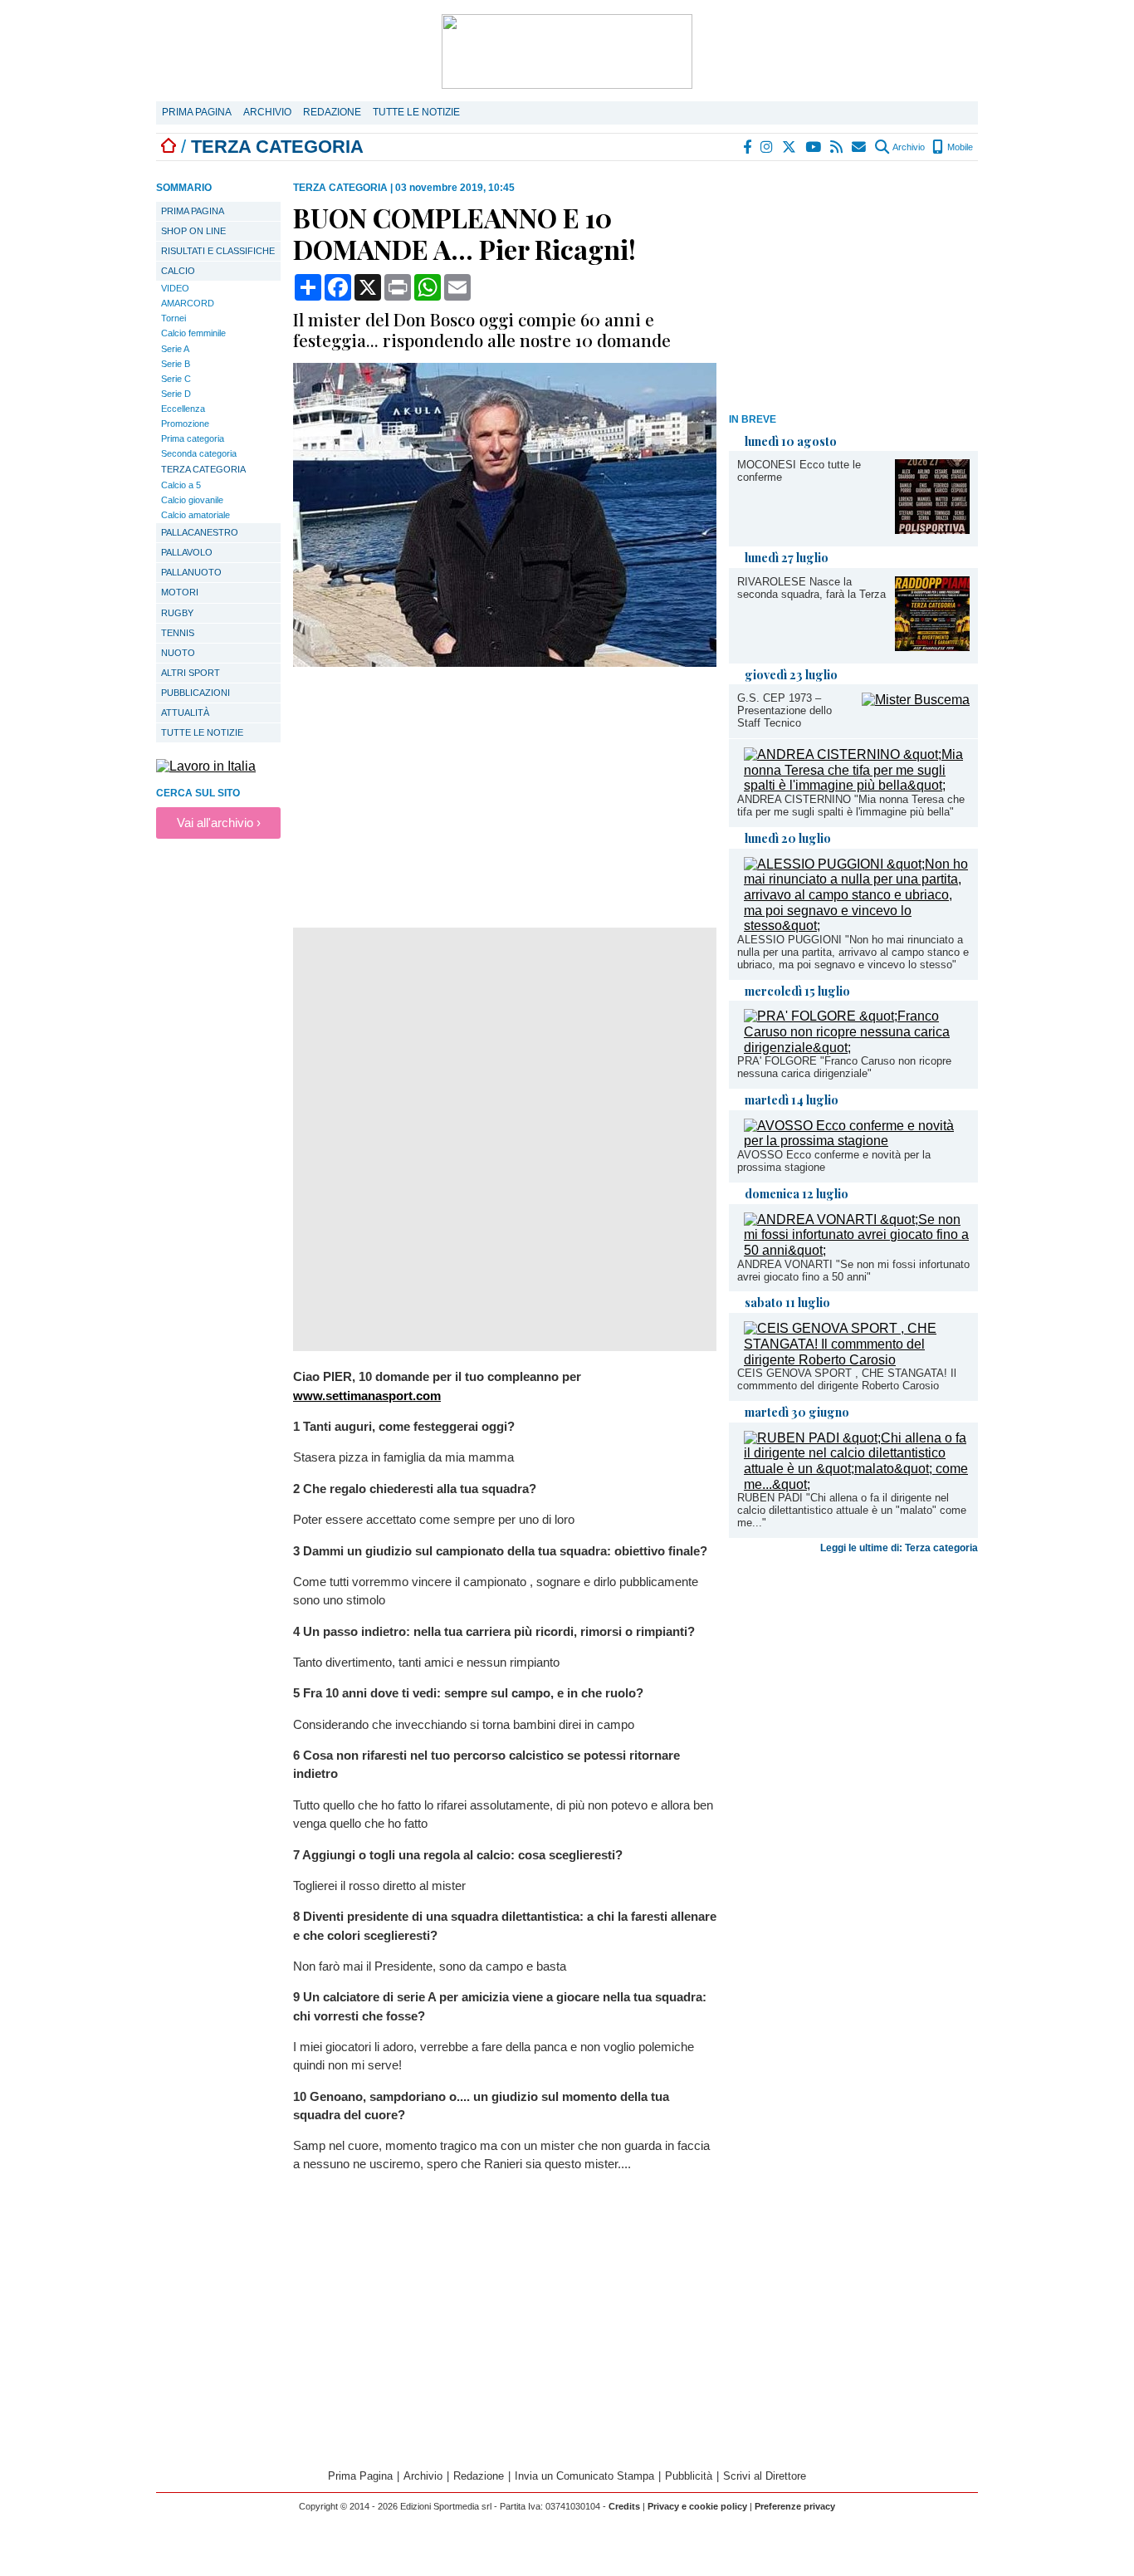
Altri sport (191, 673)
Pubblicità (689, 2476)
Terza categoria (203, 469)
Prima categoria (193, 438)
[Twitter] (790, 147)
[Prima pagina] (169, 147)
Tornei (174, 318)
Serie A (175, 349)
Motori (180, 592)
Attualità (185, 713)
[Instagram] (767, 147)
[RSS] (837, 147)
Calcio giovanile (192, 500)
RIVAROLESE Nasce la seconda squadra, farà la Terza (811, 588)
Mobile (959, 147)
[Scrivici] (860, 147)
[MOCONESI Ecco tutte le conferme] (932, 529)
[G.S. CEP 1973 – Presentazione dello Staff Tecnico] (916, 700)
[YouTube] (814, 147)
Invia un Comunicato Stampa (584, 2476)
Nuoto (178, 653)
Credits (624, 2506)
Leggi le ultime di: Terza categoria (899, 1548)
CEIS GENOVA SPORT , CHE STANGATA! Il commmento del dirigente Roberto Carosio (847, 1379)
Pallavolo (187, 552)
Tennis (178, 633)
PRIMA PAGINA (193, 211)
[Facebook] (748, 147)
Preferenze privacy (795, 2506)
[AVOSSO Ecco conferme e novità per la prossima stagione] (857, 1141)
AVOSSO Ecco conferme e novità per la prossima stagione (834, 1161)
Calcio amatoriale (196, 515)
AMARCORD (188, 303)
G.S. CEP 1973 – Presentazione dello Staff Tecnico (785, 710)
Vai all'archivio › (219, 823)
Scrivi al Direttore (765, 2476)
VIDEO (175, 288)
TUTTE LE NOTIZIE (202, 732)
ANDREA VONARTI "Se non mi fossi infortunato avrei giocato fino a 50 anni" (853, 1271)
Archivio (267, 112)
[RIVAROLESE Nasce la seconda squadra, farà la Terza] (932, 646)
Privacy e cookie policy (697, 2506)
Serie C (176, 379)
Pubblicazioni (196, 693)
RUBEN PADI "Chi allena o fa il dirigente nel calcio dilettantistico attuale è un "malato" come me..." (852, 1510)
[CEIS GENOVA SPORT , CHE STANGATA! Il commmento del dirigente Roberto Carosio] (857, 1360)
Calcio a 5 (181, 485)
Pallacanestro (200, 532)
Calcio (178, 271)
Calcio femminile (193, 333)
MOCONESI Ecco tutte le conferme (799, 471)
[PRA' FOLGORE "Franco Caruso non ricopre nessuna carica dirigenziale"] (857, 1048)
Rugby (177, 613)
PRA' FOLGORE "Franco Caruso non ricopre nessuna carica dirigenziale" (844, 1067)
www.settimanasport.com (367, 1396)
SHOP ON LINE (193, 231)
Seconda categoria (199, 453)
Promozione (185, 424)
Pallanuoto (191, 572)
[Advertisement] (853, 290)
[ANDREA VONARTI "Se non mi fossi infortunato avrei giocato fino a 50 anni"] (857, 1250)
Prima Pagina (197, 112)
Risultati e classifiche (218, 251)
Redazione (332, 112)
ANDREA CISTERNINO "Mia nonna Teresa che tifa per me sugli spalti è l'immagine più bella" (851, 806)
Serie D (176, 394)
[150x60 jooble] (206, 766)
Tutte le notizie (416, 112)
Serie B (176, 364)
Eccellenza (183, 409)
